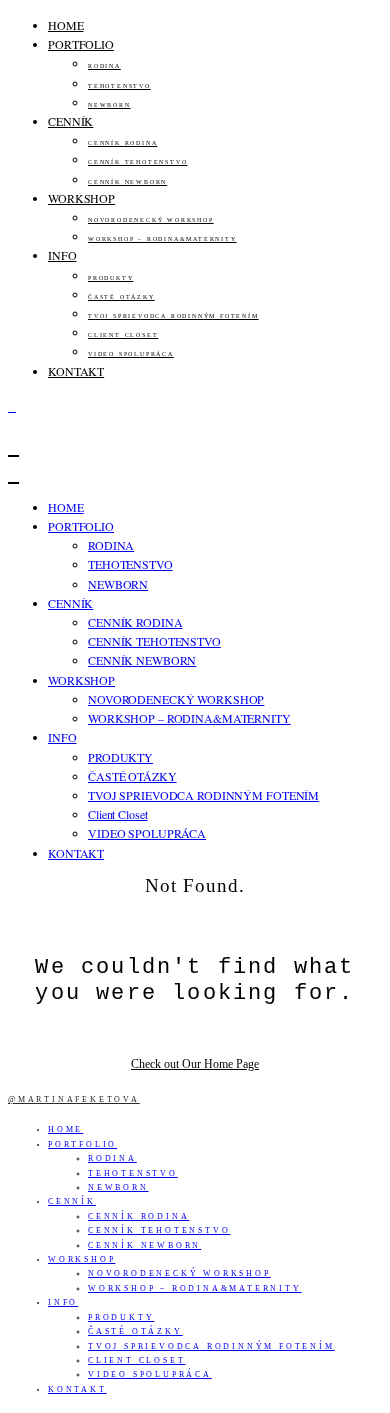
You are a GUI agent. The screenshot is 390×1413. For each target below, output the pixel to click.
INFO (62, 255)
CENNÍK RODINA (122, 143)
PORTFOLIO (81, 44)
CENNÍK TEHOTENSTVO (137, 162)
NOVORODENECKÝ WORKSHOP (151, 220)
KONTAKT (76, 371)
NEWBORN (109, 105)
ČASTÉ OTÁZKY (121, 297)
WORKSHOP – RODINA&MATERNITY (162, 239)
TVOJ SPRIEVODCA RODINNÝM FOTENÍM (173, 316)
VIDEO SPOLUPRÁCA (131, 354)
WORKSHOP (81, 198)
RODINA (104, 66)
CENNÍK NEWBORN (127, 182)
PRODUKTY (110, 278)
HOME (66, 25)
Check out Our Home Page (195, 1064)
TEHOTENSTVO (119, 86)
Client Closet (123, 335)
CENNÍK (70, 121)
